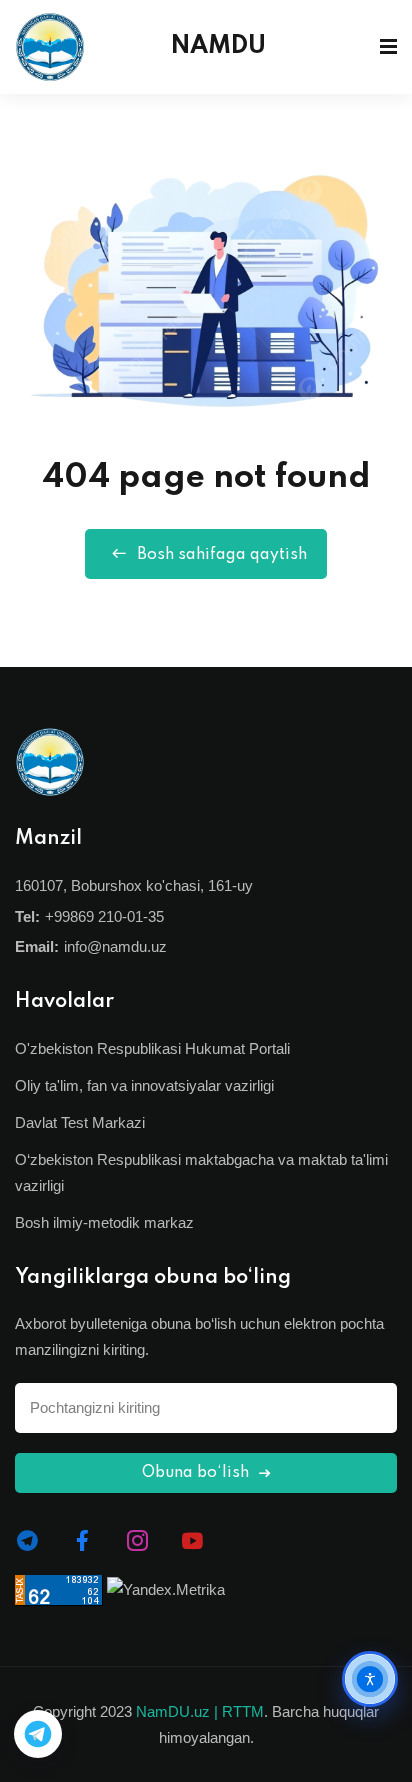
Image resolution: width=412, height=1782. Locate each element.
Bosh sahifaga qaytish (222, 555)
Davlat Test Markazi (80, 1122)
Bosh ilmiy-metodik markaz (104, 1222)
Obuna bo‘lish (197, 1473)
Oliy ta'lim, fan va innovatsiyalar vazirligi (144, 1085)
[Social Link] (27, 1541)
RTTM (243, 1711)
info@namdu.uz (115, 946)
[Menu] (388, 47)
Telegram (38, 1734)
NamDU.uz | (177, 1711)
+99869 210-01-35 (104, 916)
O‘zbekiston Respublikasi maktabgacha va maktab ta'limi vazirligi (201, 1172)
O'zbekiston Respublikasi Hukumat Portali (152, 1048)
